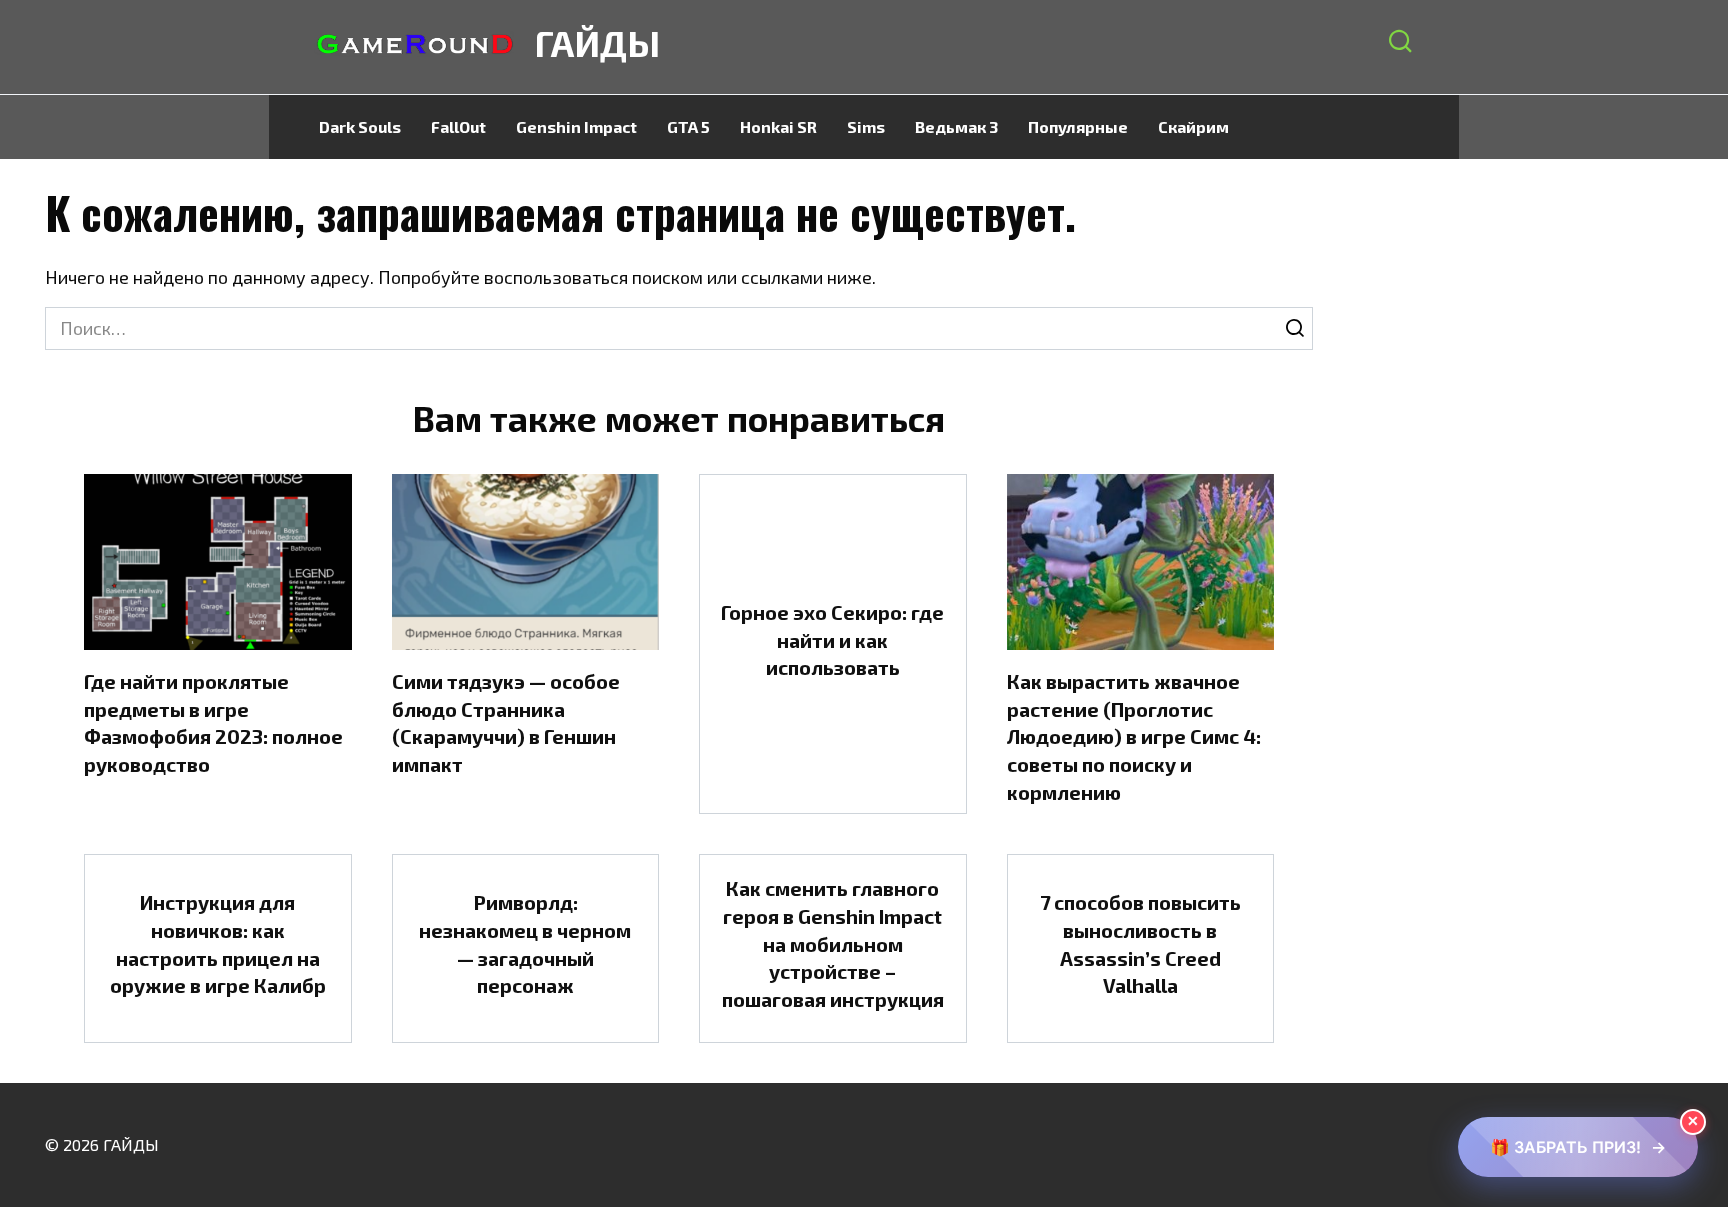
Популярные (1078, 126)
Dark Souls (360, 126)
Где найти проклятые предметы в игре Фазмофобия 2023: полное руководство (213, 722)
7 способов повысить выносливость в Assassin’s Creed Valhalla (1140, 943)
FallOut (458, 126)
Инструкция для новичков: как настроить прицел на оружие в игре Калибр (218, 943)
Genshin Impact (576, 126)
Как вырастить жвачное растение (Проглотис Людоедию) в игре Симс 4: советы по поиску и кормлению (1134, 736)
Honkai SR (778, 126)
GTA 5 (688, 126)
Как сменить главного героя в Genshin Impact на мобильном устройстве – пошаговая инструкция (833, 943)
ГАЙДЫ (597, 42)
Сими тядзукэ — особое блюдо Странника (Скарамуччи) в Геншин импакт (506, 722)
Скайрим (1193, 126)
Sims (866, 126)
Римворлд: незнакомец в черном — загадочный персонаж (525, 943)
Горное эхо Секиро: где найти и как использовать (832, 639)
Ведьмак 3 (956, 126)
